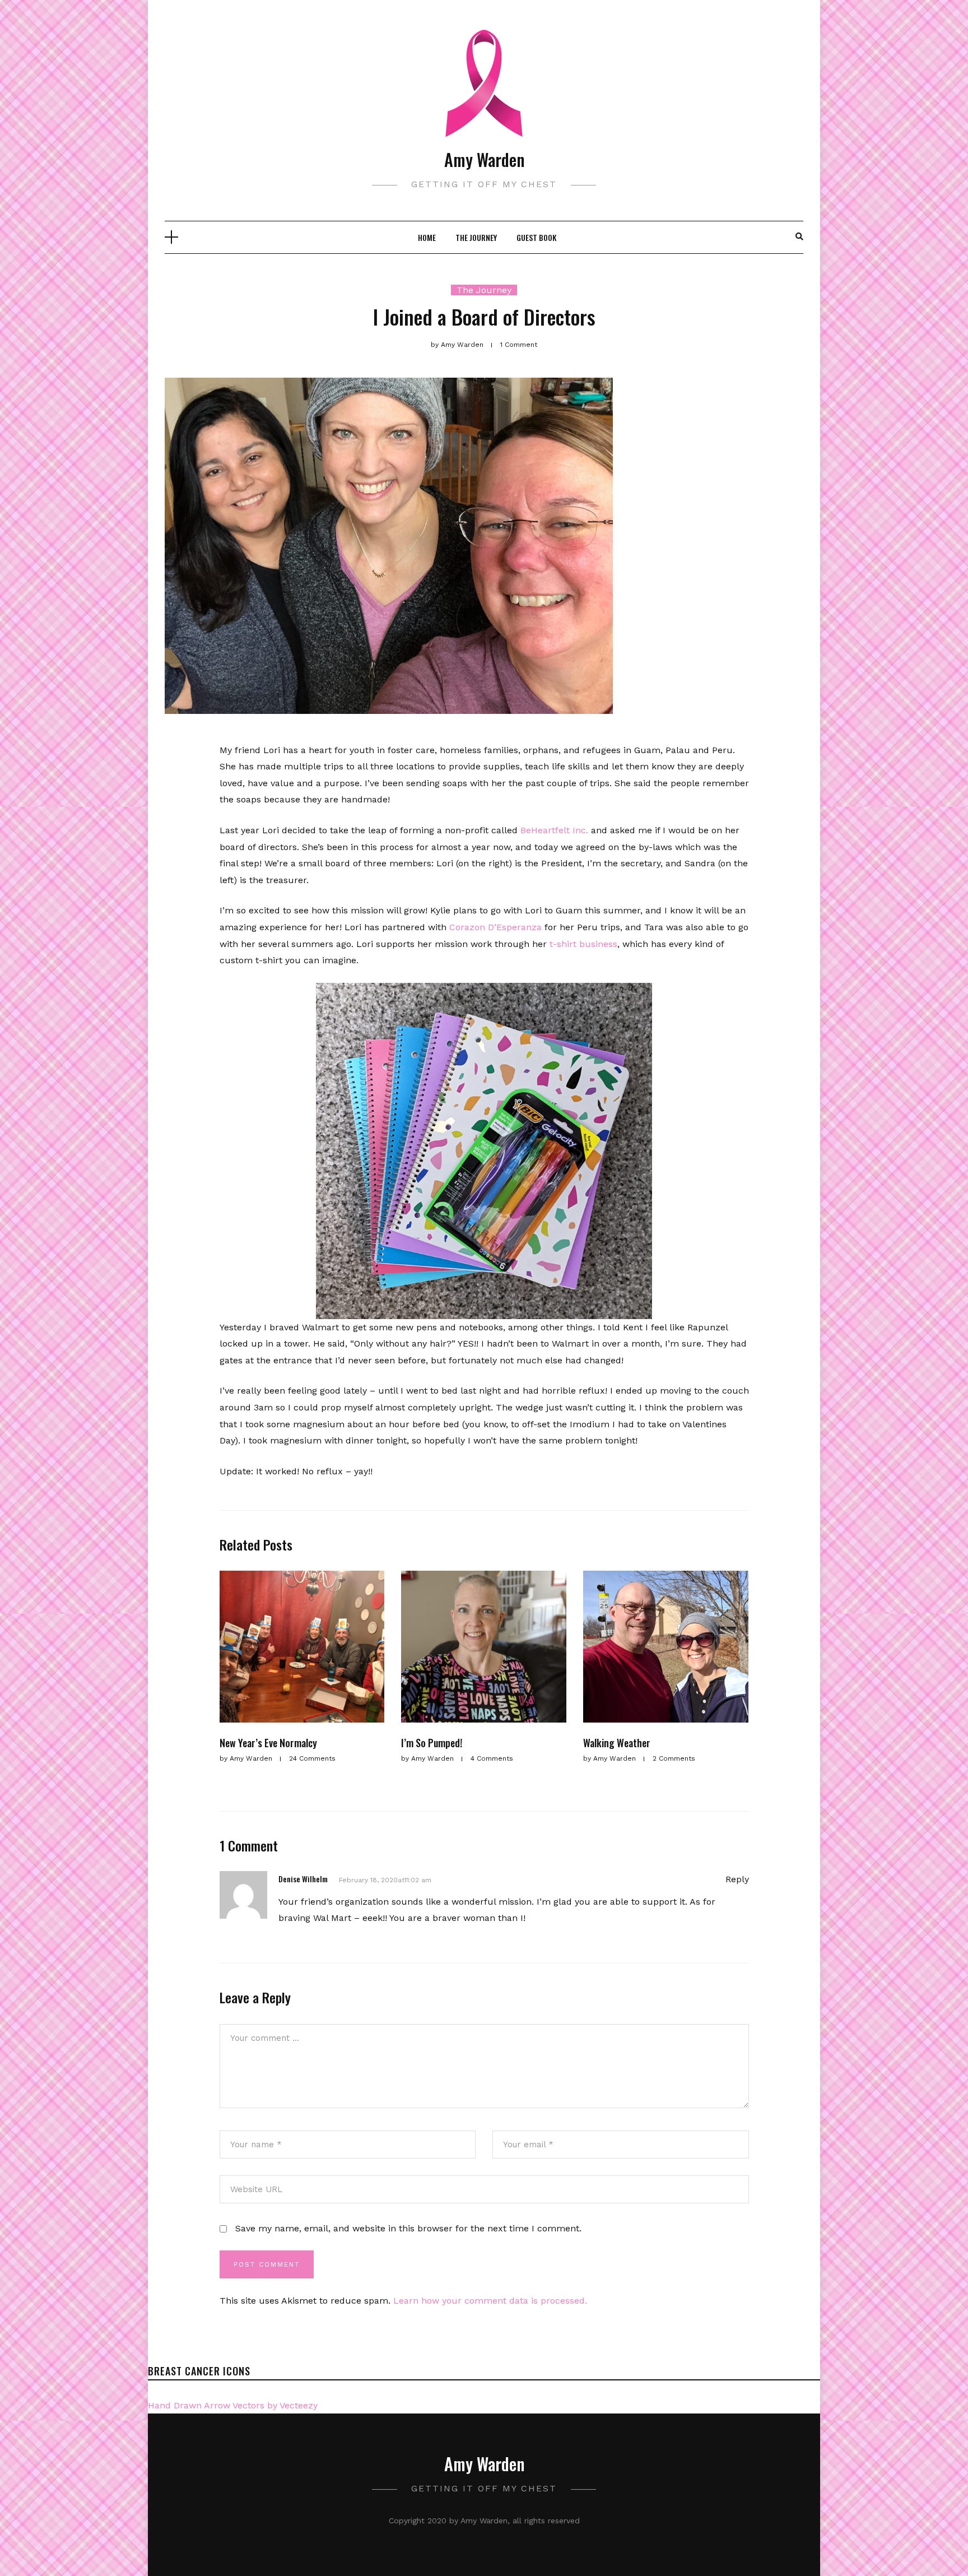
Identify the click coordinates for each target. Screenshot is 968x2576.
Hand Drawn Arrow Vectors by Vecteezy (233, 2405)
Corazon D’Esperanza (495, 927)
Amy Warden (484, 159)
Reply (737, 1879)
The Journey (476, 237)
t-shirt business (583, 944)
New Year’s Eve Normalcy (268, 1743)
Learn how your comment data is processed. (490, 2301)
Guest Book (536, 237)
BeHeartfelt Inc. (554, 830)
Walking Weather (617, 1743)
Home (427, 237)
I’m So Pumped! (432, 1743)
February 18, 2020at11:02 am (385, 1880)
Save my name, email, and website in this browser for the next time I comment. (408, 2228)
